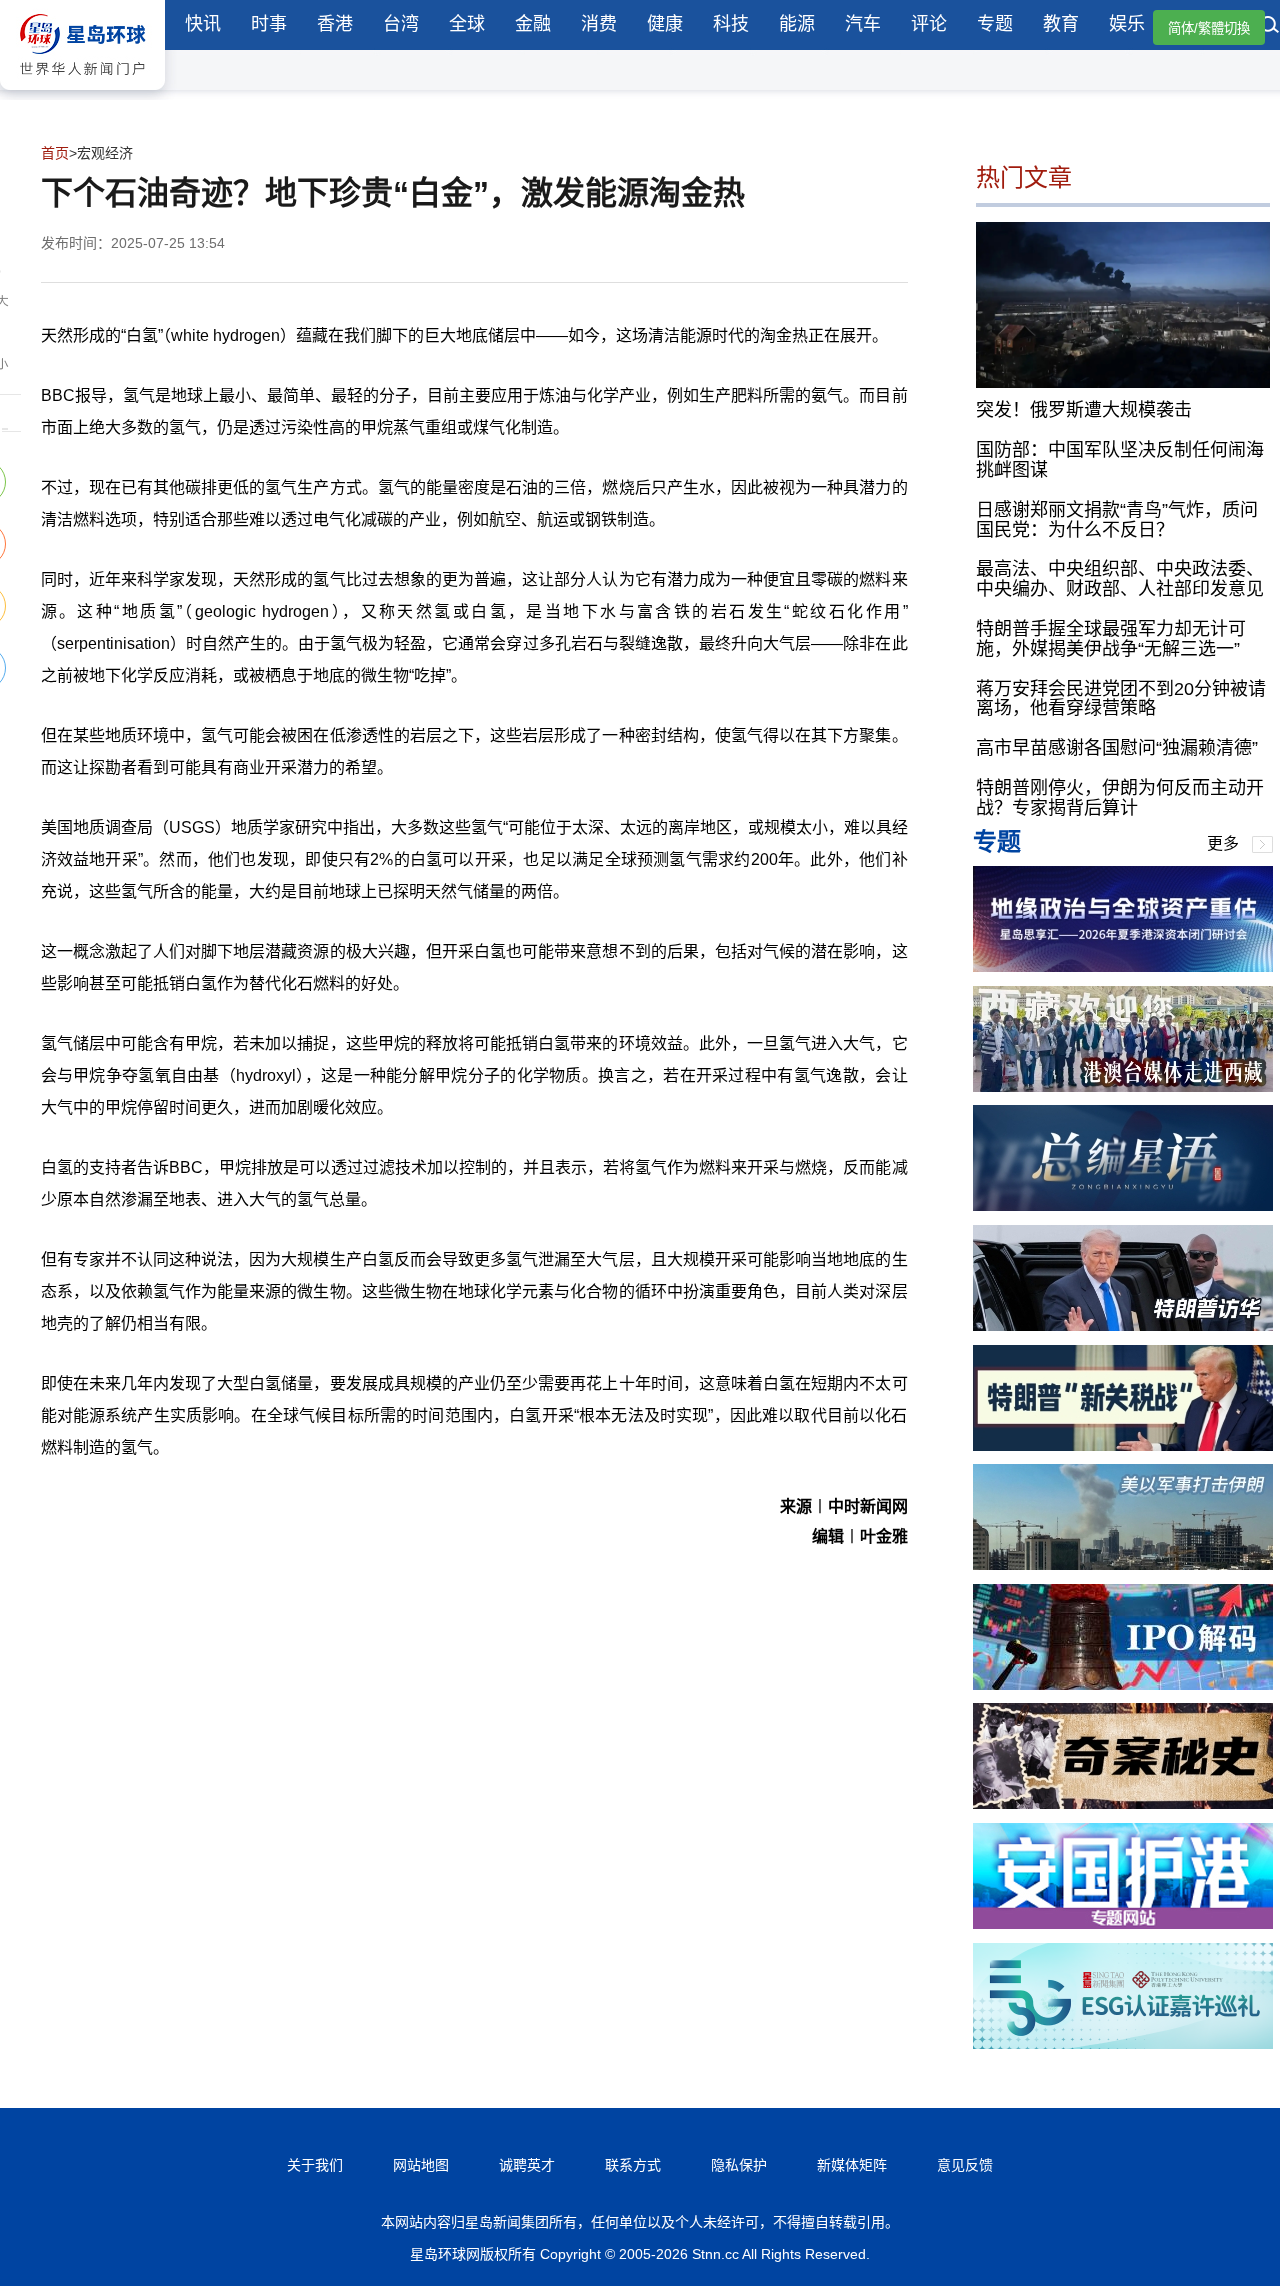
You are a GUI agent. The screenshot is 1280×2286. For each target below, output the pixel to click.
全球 (467, 24)
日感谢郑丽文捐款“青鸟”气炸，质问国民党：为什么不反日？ (1117, 520)
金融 (533, 24)
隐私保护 (739, 2165)
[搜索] (1270, 27)
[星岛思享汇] (1123, 966)
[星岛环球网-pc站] (82, 94)
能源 (797, 24)
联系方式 (633, 2165)
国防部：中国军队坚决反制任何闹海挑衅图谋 (1120, 460)
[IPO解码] (1123, 1684)
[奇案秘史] (1123, 1803)
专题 (995, 24)
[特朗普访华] (1123, 1325)
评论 (929, 24)
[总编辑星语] (1123, 1205)
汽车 (863, 24)
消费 (599, 24)
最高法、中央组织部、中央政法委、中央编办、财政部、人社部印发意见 (1120, 579)
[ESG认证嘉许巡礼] (1123, 2043)
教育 (1061, 24)
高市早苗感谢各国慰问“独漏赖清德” (1117, 748)
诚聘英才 (527, 2165)
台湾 (401, 24)
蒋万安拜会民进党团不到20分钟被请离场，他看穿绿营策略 (1121, 699)
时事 (269, 24)
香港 (335, 24)
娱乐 (1127, 24)
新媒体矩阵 (852, 2165)
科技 (731, 24)
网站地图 (421, 2165)
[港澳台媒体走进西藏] (1123, 1086)
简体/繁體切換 (1209, 28)
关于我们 (315, 2165)
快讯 (203, 24)
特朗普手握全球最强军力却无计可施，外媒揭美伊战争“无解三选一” (1111, 639)
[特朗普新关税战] (1123, 1445)
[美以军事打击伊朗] (1123, 1564)
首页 (55, 153)
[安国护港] (1123, 1923)
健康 (665, 24)
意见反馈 (965, 2165)
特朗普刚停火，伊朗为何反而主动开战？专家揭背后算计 (1120, 798)
